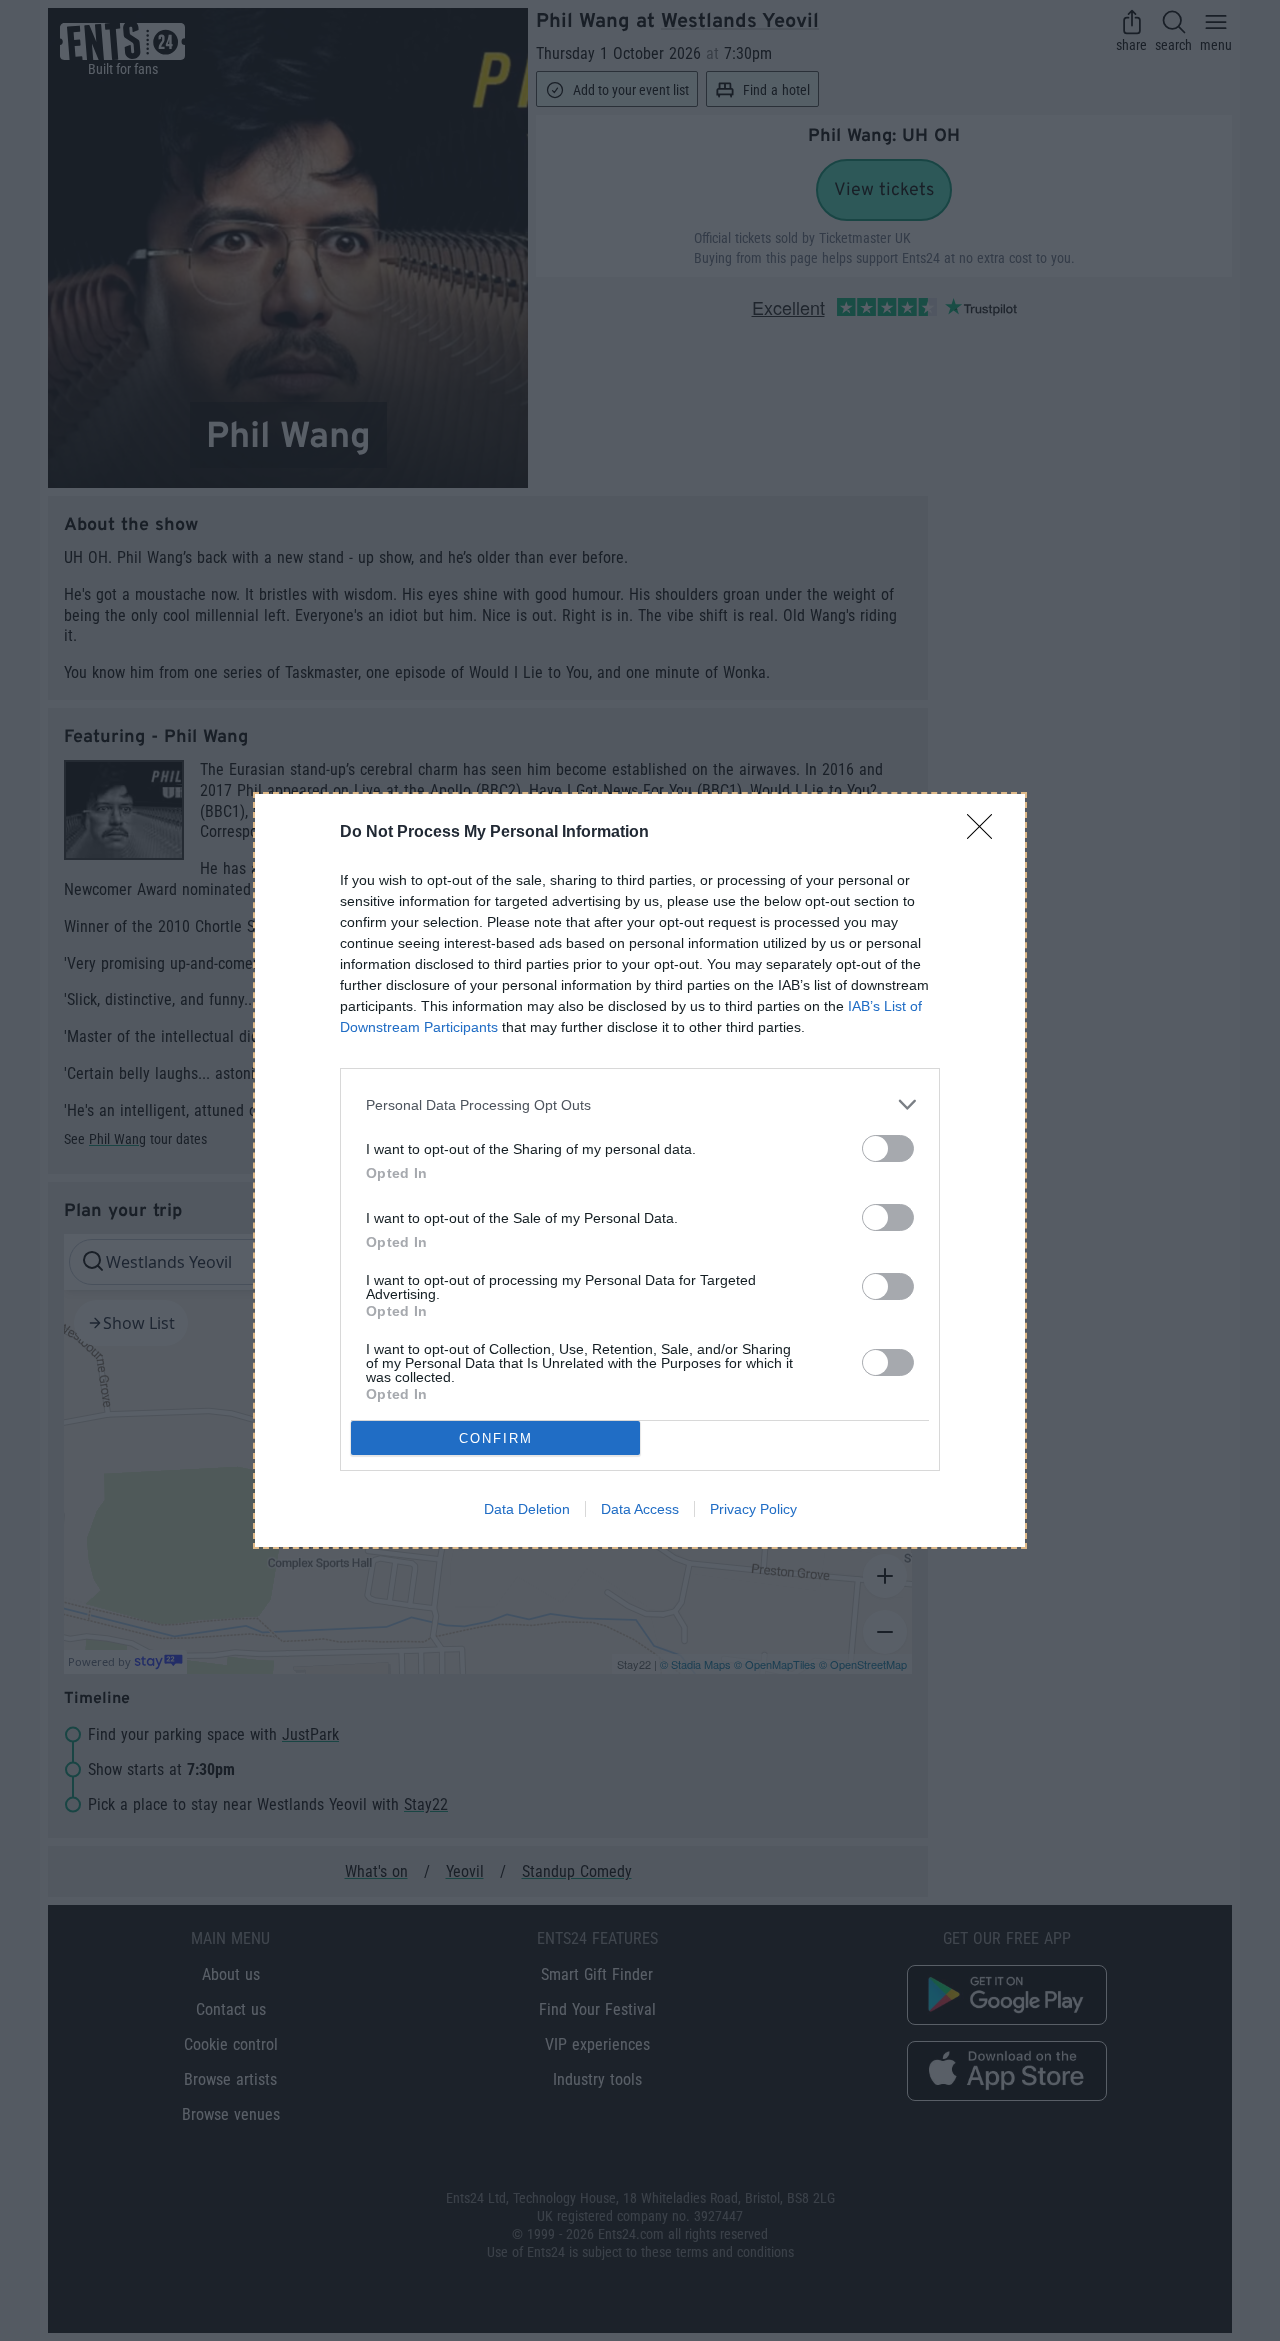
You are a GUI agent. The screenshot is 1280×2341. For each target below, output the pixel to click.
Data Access (640, 1509)
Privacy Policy (753, 1509)
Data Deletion (527, 1509)
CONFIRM (496, 1438)
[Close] (986, 833)
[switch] (888, 1148)
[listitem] (640, 1104)
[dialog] (640, 1170)
